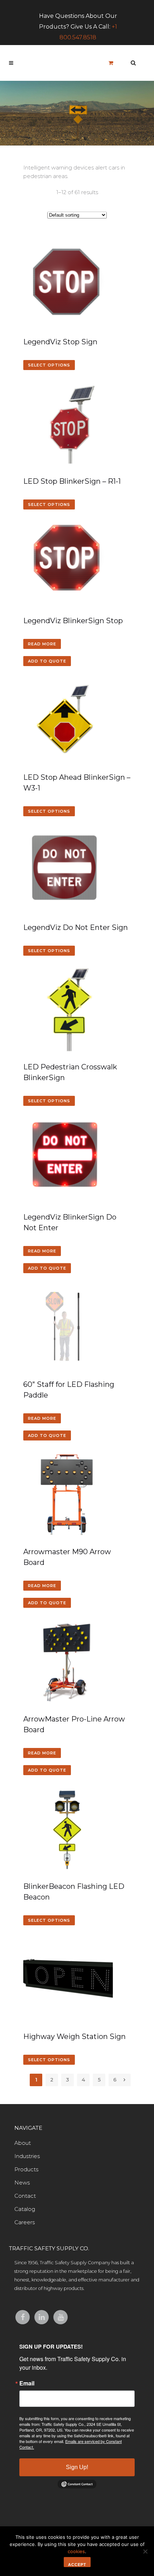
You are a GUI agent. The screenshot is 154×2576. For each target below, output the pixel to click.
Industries (27, 2156)
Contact (25, 2196)
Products (26, 2169)
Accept (77, 2565)
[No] (145, 2551)
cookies (76, 2551)
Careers (25, 2222)
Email (27, 2383)
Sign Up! (77, 2467)
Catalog (25, 2209)
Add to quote (47, 661)
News (22, 2183)
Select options (49, 365)
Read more (42, 644)
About (23, 2143)
